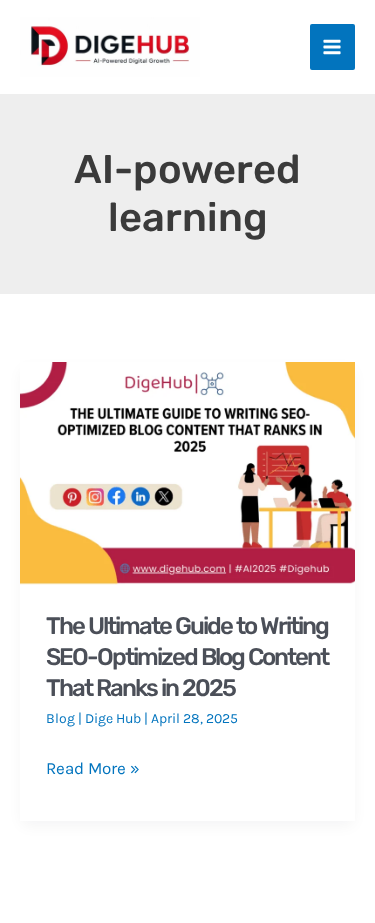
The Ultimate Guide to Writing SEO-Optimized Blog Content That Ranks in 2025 (187, 657)
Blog (60, 718)
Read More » (93, 769)
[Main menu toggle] (333, 47)
